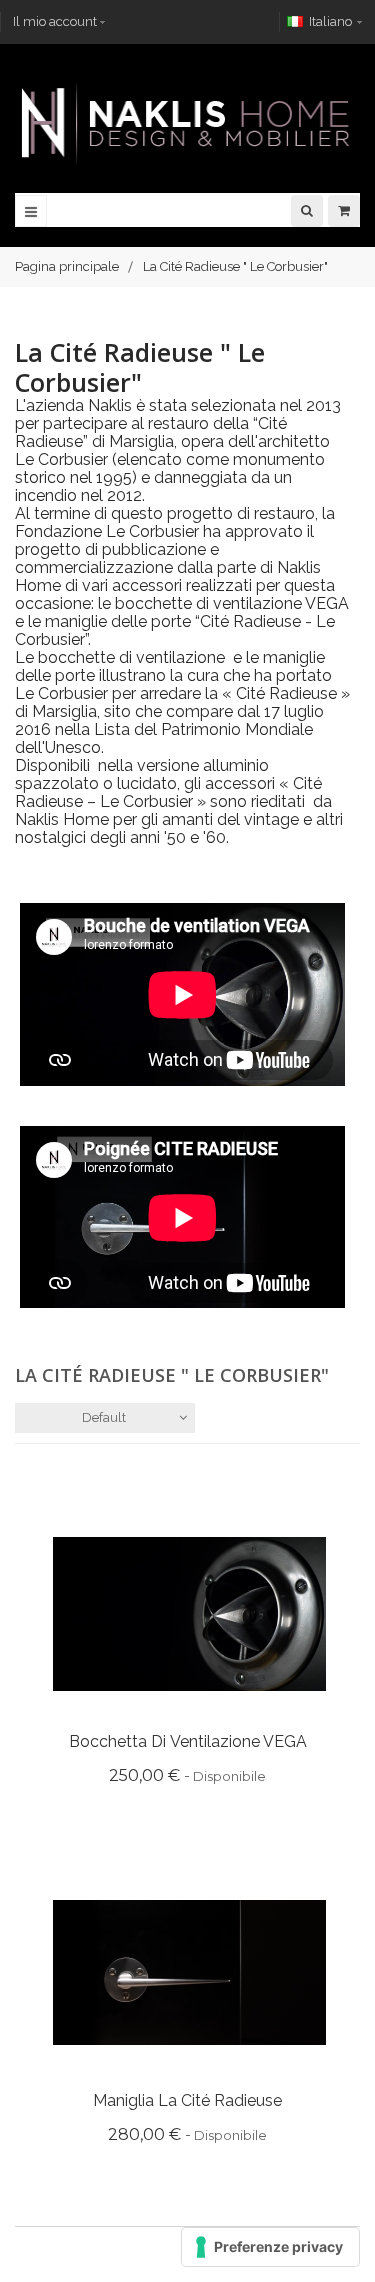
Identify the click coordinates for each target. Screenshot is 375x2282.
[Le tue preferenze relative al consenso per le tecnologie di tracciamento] (270, 2247)
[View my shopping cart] (344, 210)
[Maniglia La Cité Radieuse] (189, 1971)
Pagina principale (67, 266)
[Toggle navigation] (31, 211)
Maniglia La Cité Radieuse (187, 2100)
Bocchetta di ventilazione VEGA (188, 1741)
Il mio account (55, 21)
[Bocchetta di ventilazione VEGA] (189, 1612)
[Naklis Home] (187, 123)
